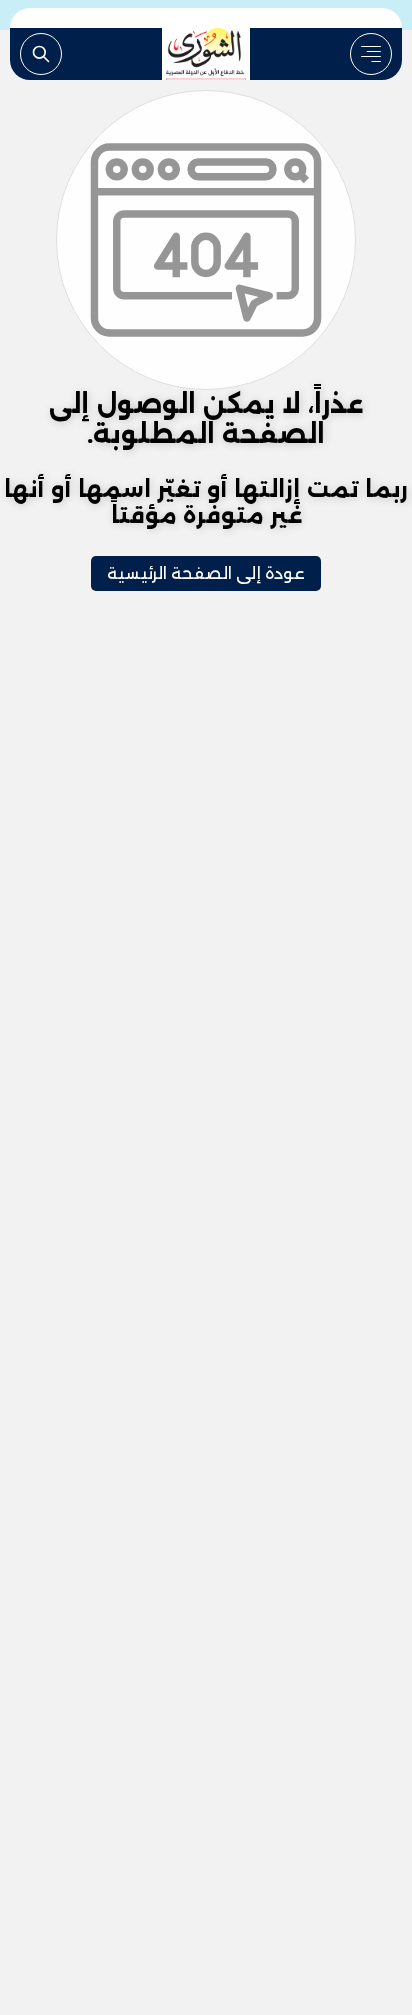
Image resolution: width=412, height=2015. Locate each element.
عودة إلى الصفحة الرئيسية (206, 573)
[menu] (371, 54)
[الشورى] (206, 54)
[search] (41, 54)
